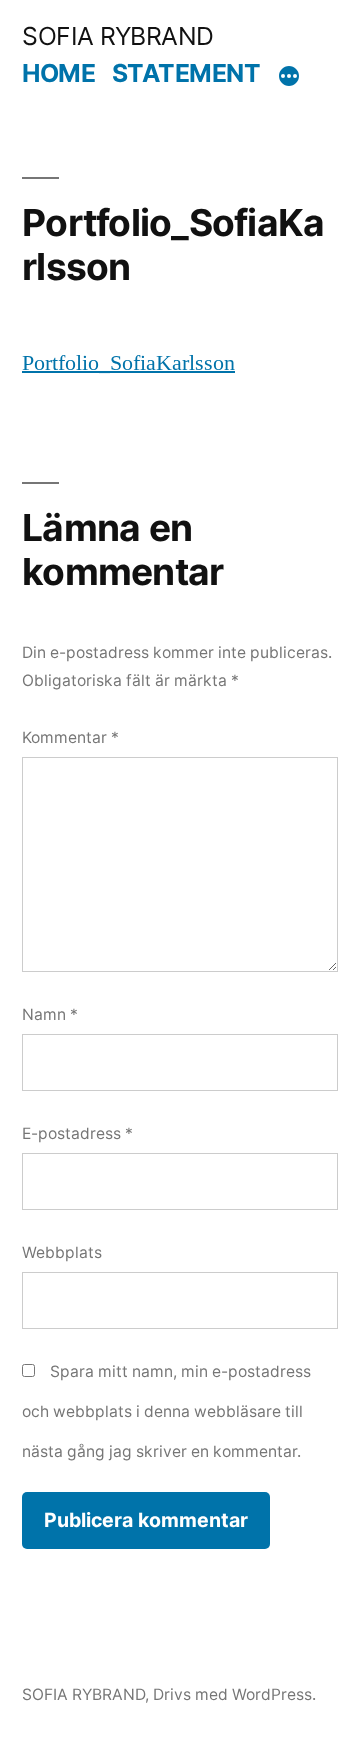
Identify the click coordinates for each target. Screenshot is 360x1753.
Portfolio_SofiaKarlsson (128, 363)
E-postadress (77, 1133)
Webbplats (62, 1252)
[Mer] (289, 77)
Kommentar (70, 737)
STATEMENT (186, 73)
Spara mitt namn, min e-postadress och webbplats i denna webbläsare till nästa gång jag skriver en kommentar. (166, 1411)
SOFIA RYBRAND (118, 36)
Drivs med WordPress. (234, 1694)
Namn (50, 1014)
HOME (58, 73)
